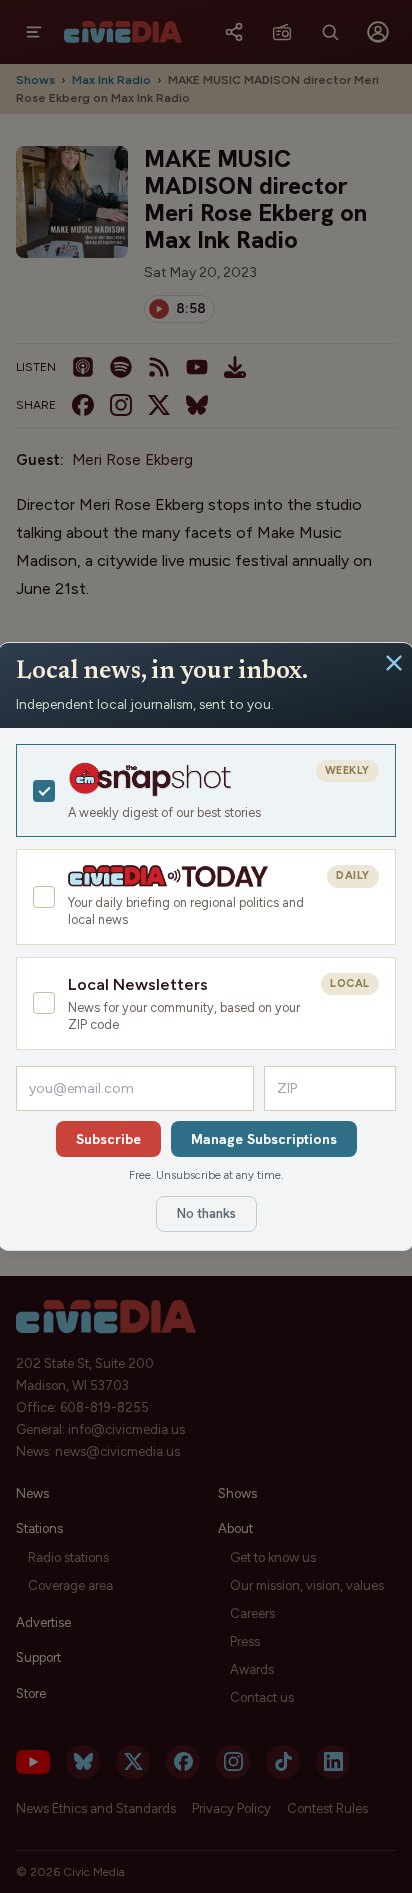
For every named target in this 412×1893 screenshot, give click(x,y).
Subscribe (108, 1139)
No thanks (206, 1213)
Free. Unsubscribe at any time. (206, 1175)
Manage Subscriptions (264, 1139)
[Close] (394, 663)
